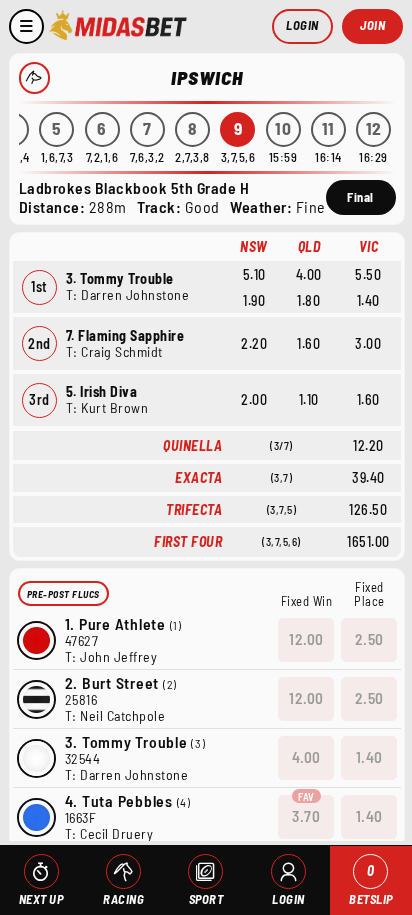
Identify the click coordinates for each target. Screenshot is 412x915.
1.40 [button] (369, 757)
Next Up (41, 899)
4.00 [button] (306, 757)
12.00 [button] (306, 639)
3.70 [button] (306, 816)
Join (372, 25)
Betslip (371, 884)
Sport (206, 899)
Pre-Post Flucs (63, 594)
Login (302, 25)
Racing (123, 899)
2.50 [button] (369, 639)
